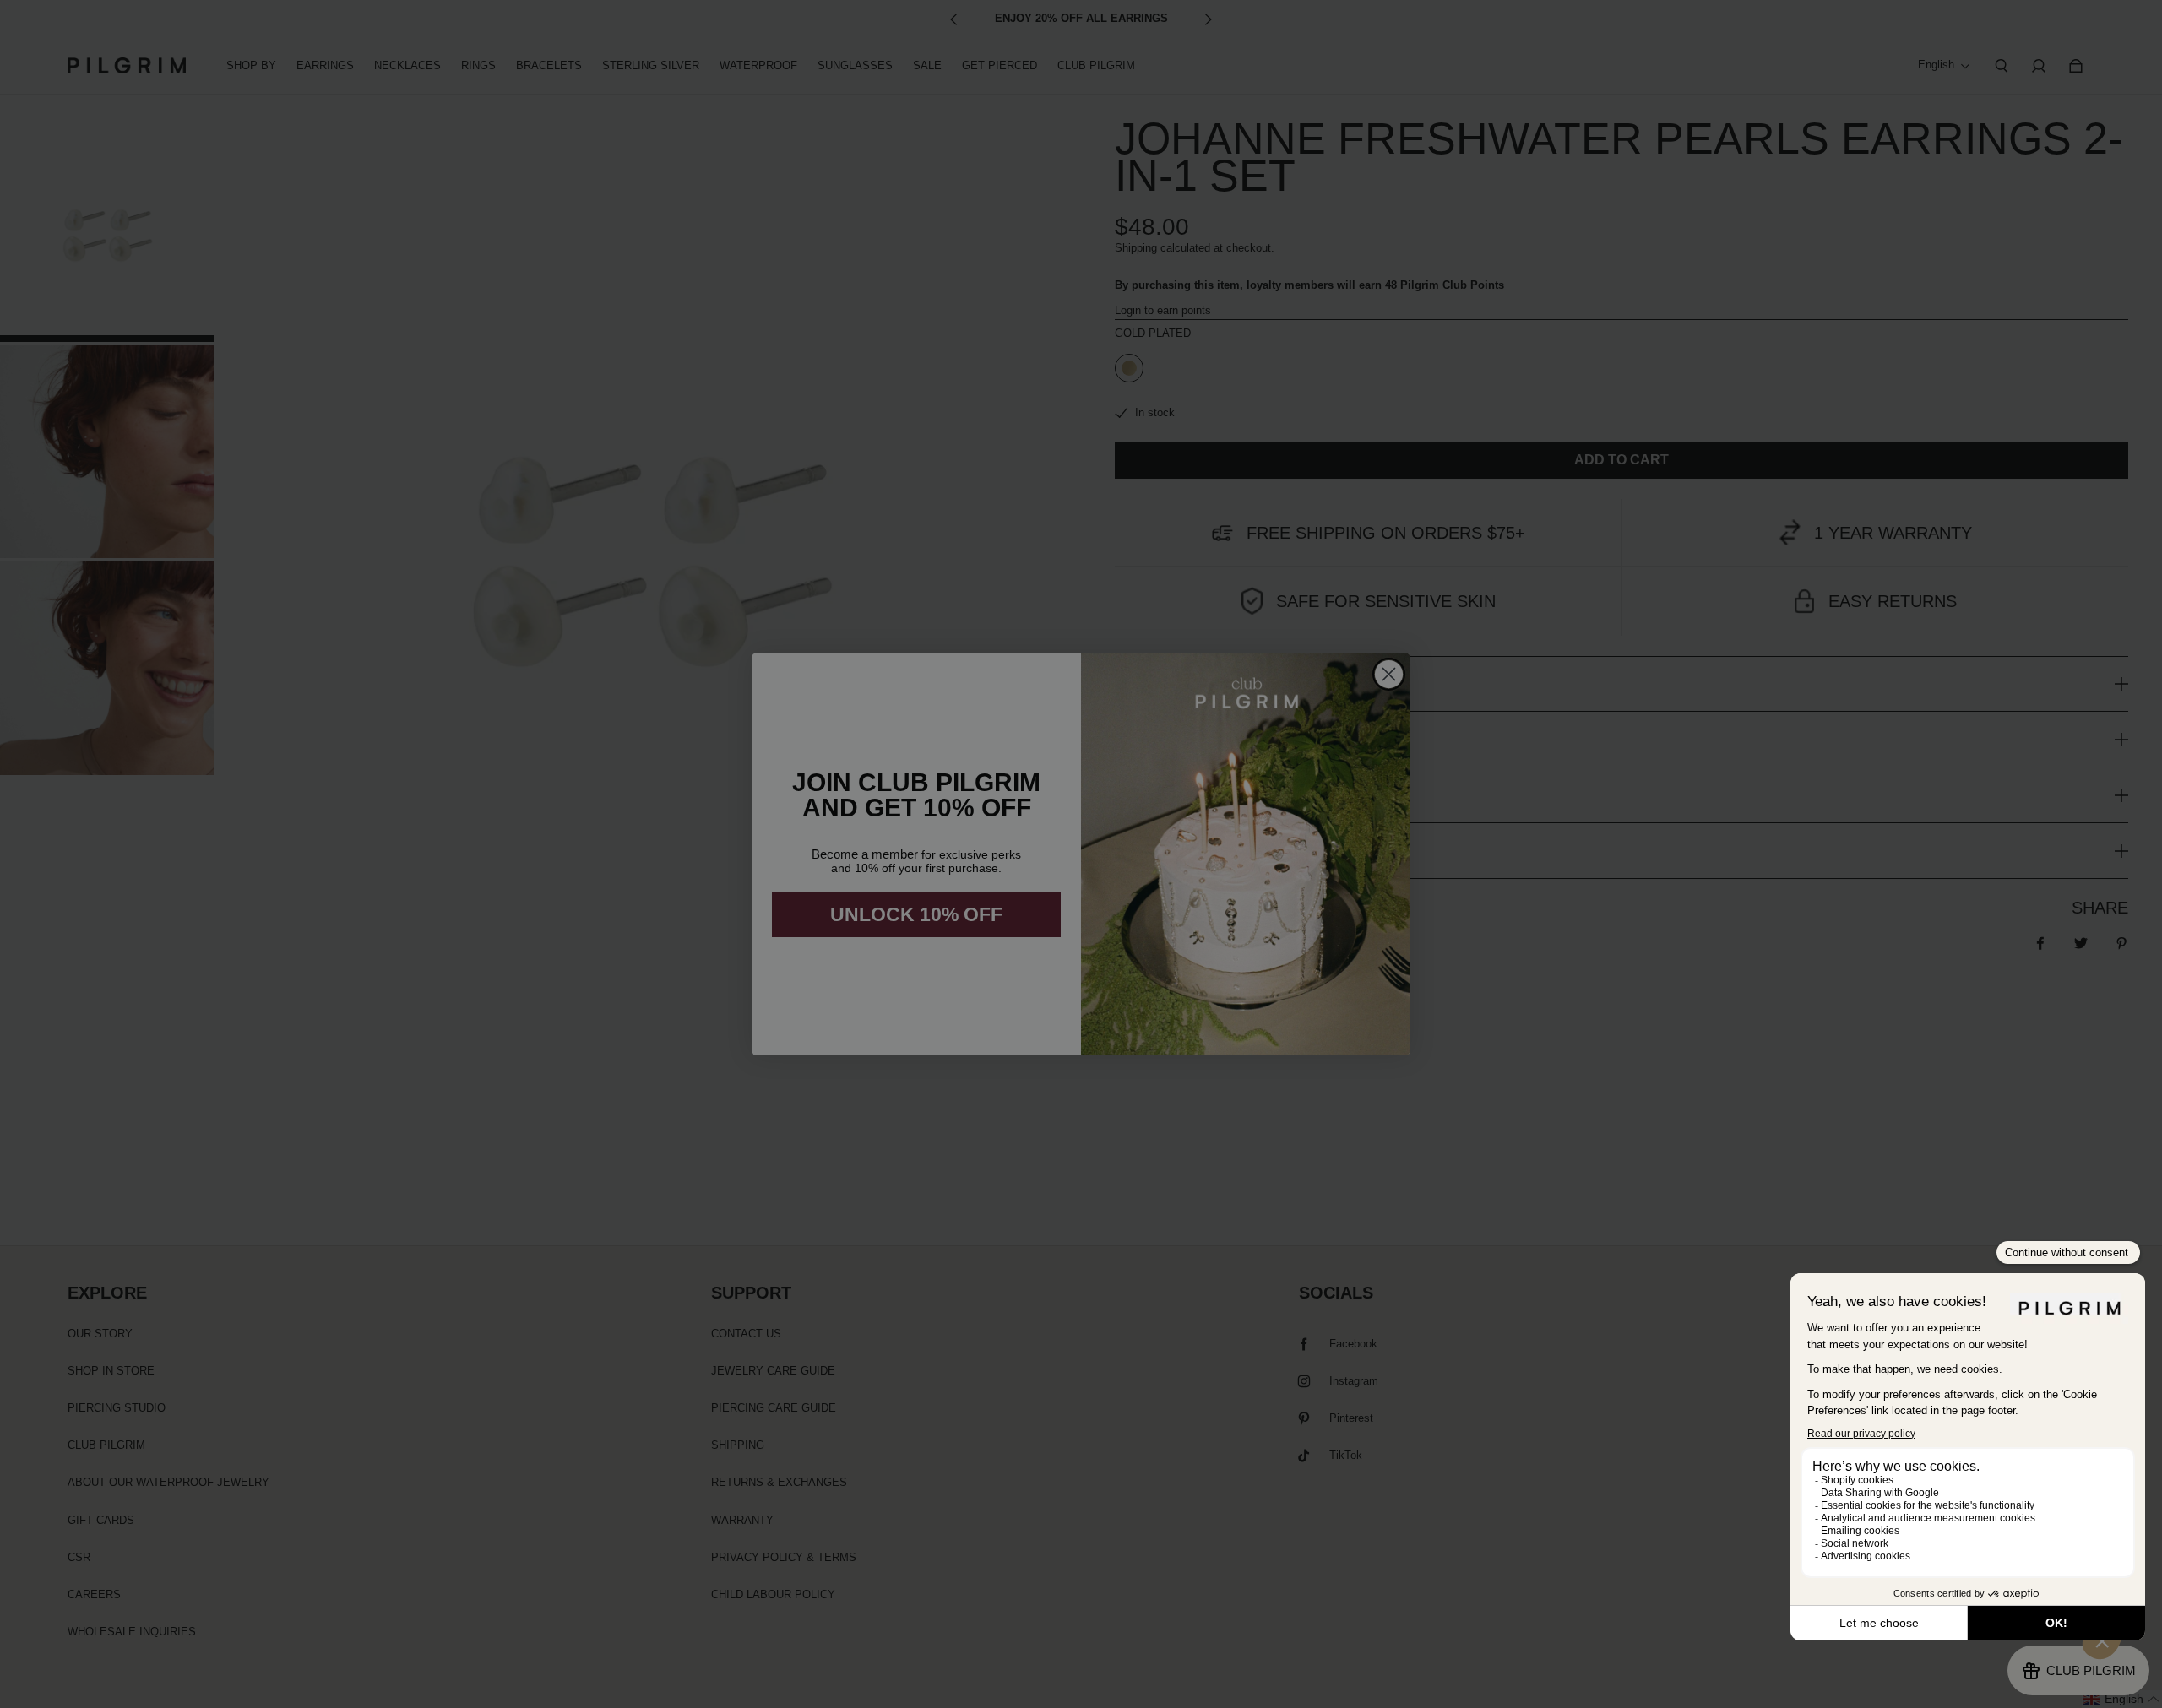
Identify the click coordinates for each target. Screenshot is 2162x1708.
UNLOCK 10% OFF (916, 914)
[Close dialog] (1389, 674)
